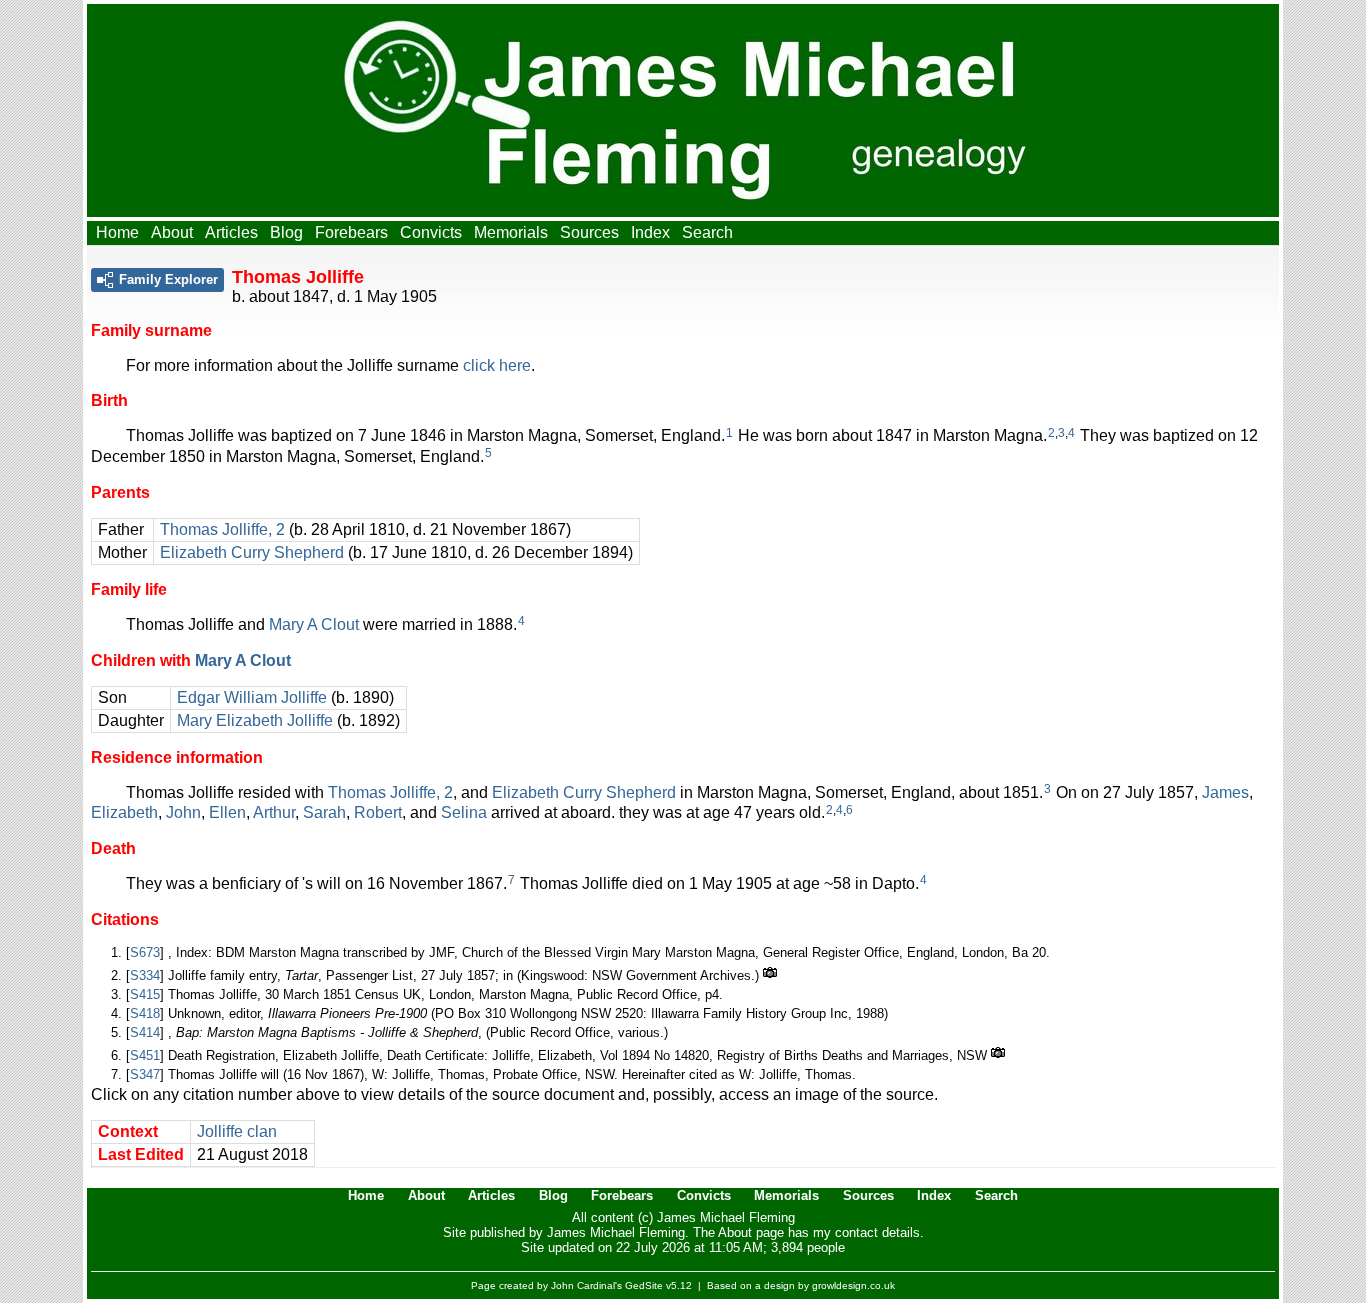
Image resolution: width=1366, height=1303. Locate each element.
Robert (378, 812)
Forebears (351, 232)
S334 (145, 975)
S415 (145, 994)
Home (117, 232)
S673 (145, 952)
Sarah (324, 812)
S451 (145, 1055)
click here (497, 365)
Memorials (511, 232)
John (183, 812)
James (1225, 792)
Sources (589, 232)
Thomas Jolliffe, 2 (222, 529)
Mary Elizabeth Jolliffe (255, 720)
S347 (145, 1074)
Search (707, 232)
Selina (464, 812)
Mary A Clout (314, 624)
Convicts (431, 232)
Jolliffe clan (237, 1131)
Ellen (227, 812)
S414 (145, 1032)
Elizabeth (124, 812)
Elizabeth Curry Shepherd (252, 552)
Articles (231, 232)
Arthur (274, 812)
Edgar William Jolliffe (252, 697)
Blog (286, 232)
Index (650, 232)
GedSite (644, 1285)
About (172, 232)
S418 (145, 1013)
